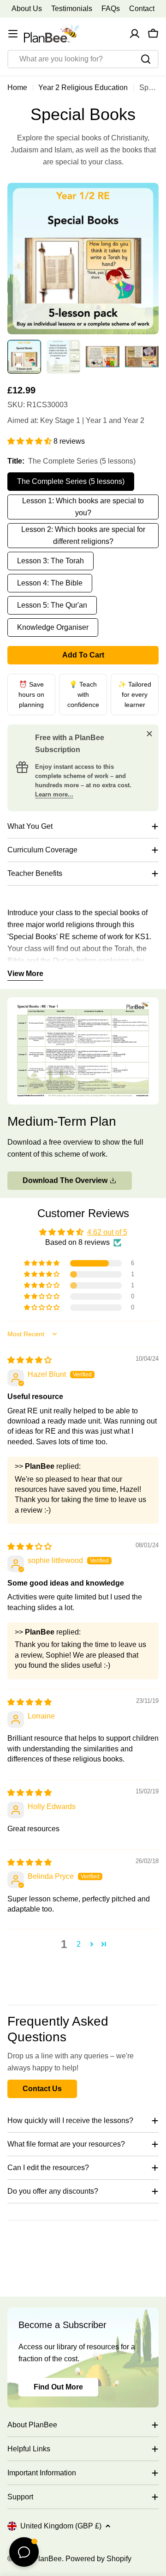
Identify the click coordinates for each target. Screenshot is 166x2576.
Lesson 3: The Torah (50, 561)
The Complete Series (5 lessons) (71, 481)
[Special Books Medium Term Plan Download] (83, 1003)
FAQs (111, 9)
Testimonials (72, 9)
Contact (142, 9)
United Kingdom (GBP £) (61, 2526)
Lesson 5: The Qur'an (52, 605)
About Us (27, 9)
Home (17, 87)
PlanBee (47, 2559)
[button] (30, 441)
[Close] (149, 734)
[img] (30, 1360)
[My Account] (135, 34)
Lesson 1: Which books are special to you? (83, 507)
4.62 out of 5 (107, 1232)
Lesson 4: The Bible (50, 583)
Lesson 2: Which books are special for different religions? (83, 535)
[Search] (146, 59)
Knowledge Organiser (53, 627)
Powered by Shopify (98, 2559)
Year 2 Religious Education (83, 87)
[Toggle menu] (13, 34)
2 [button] (79, 1944)
